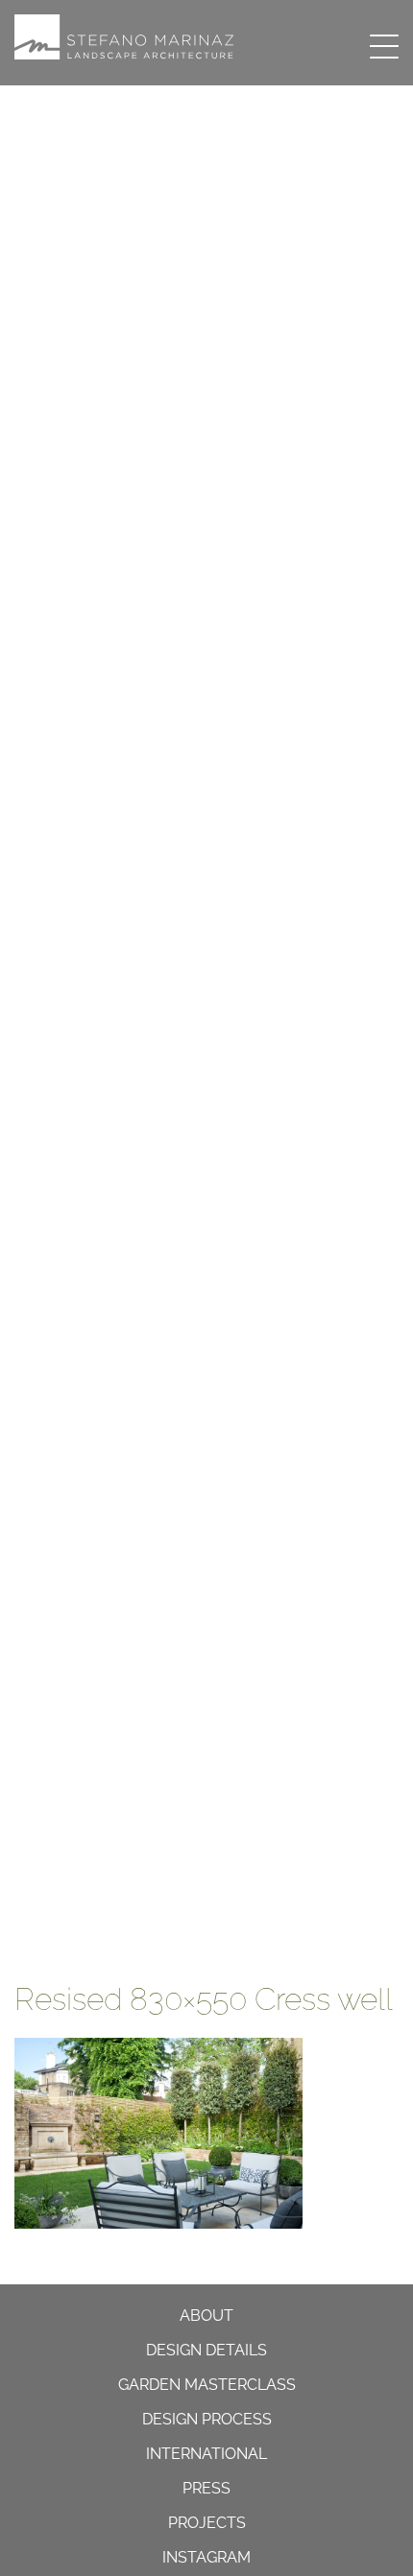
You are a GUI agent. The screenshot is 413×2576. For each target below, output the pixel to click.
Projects (207, 2523)
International (206, 2454)
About (206, 2316)
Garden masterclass (207, 2385)
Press (206, 2488)
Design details (206, 2350)
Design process (207, 2419)
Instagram (206, 2557)
